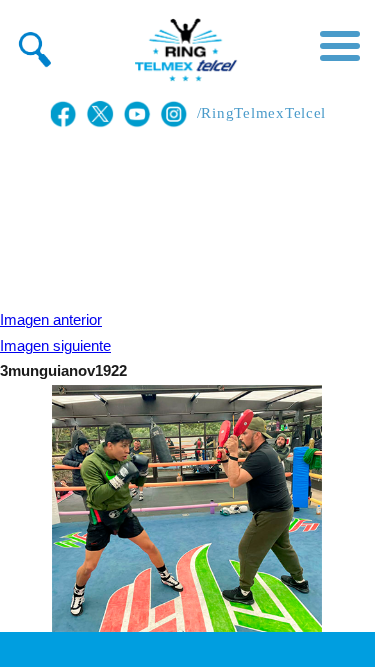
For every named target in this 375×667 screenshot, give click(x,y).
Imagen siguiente (55, 346)
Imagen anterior (51, 320)
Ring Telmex (183, 50)
